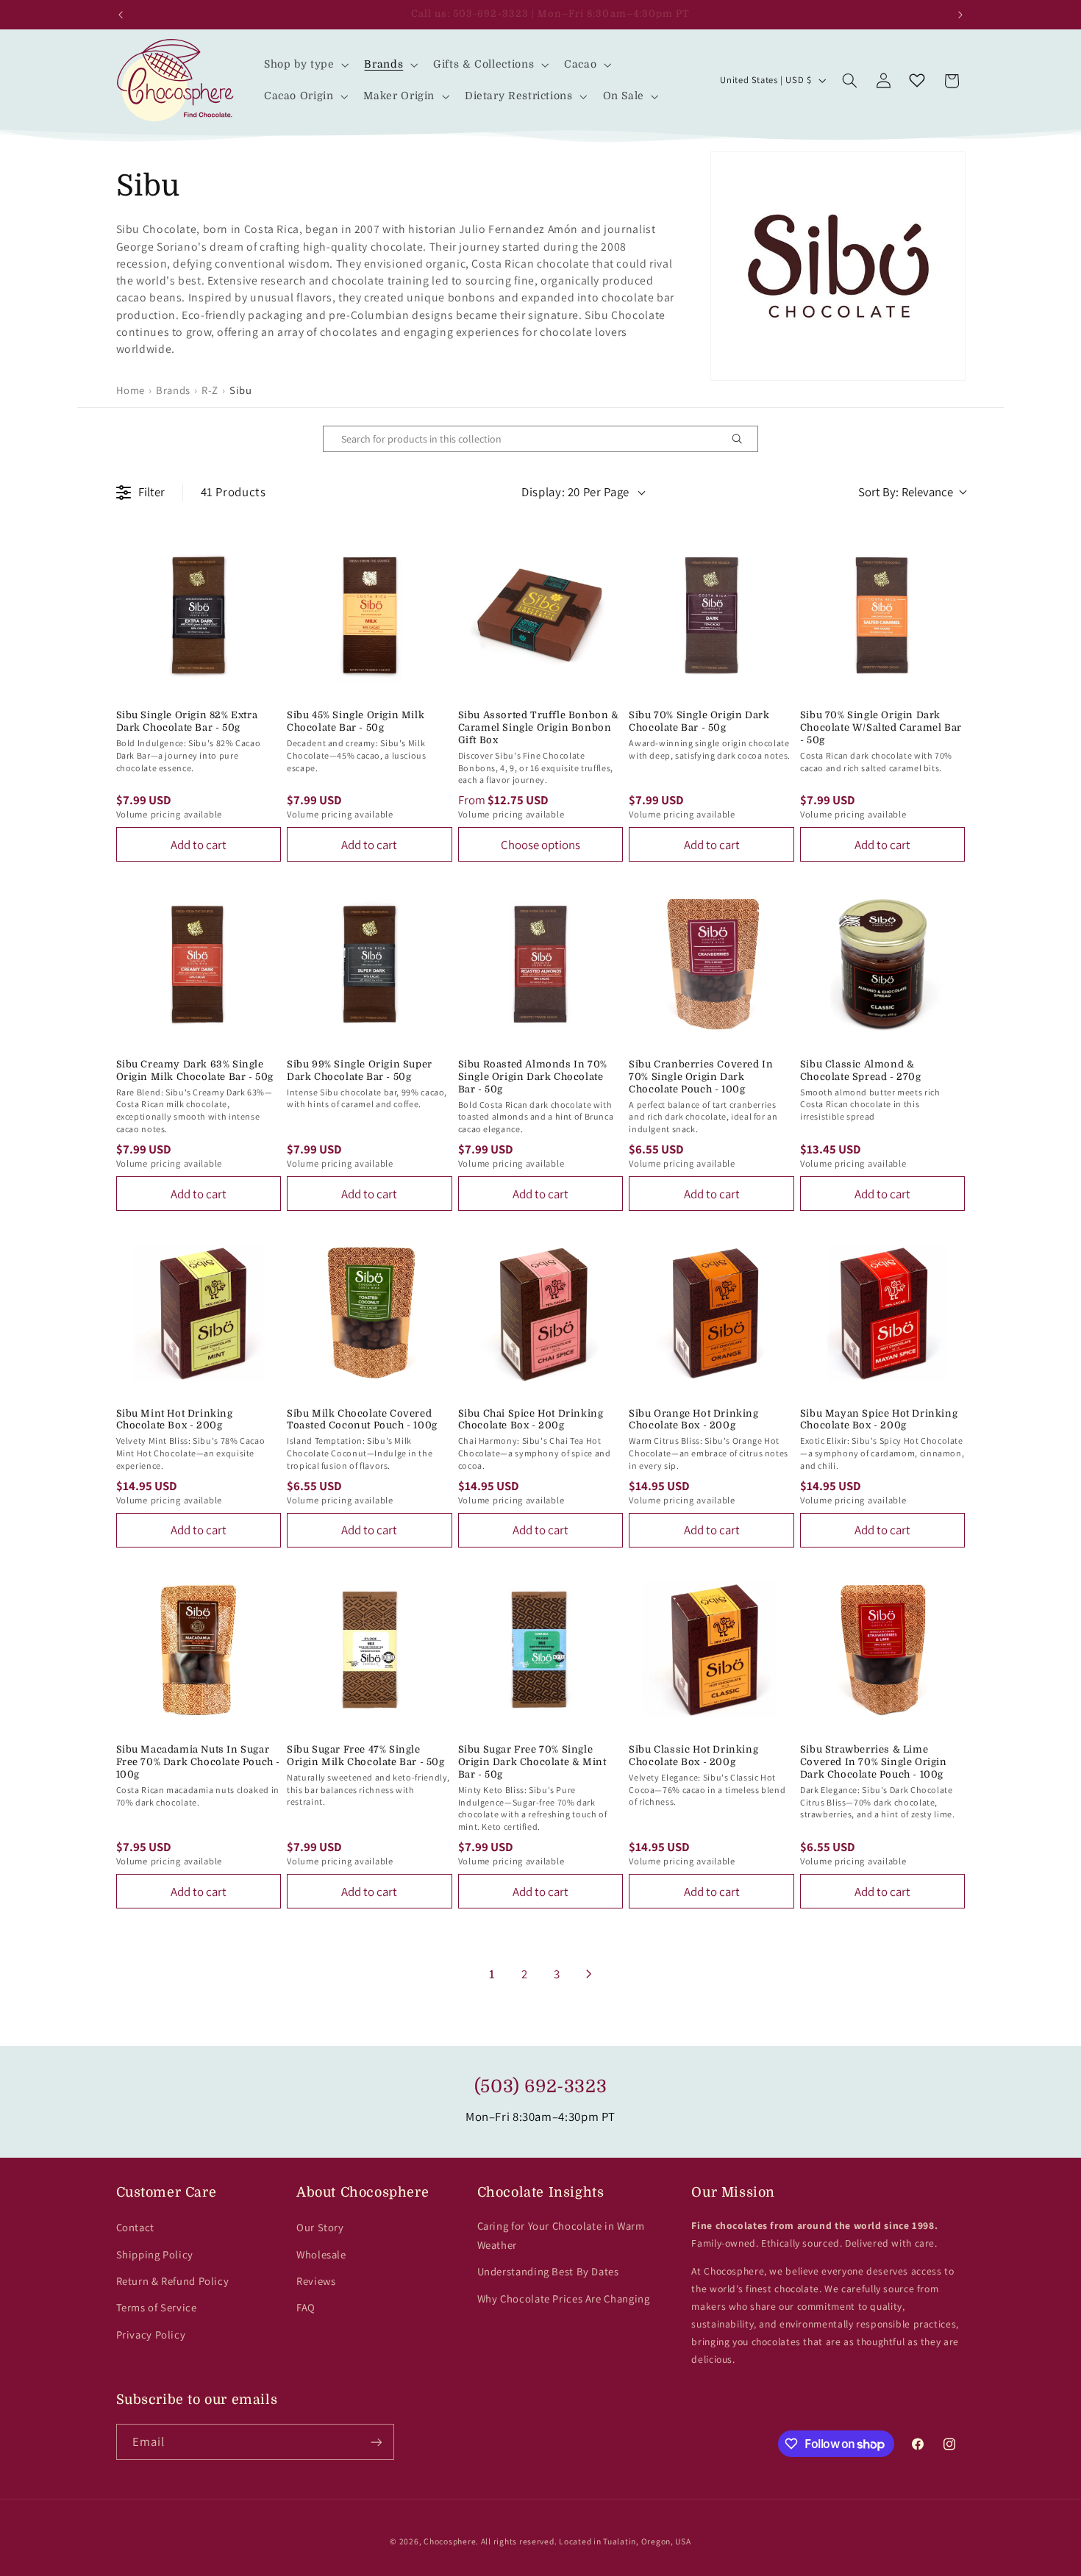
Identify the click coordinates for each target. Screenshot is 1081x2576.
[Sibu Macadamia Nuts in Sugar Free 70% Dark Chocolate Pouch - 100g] (199, 1650)
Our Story (320, 2227)
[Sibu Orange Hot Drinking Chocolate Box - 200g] (711, 1313)
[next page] (589, 1974)
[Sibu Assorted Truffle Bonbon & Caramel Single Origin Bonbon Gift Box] (541, 616)
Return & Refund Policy (173, 2281)
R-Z (210, 390)
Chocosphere (450, 2541)
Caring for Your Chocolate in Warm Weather (561, 2235)
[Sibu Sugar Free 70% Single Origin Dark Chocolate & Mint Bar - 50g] (541, 1650)
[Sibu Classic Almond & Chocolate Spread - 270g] (883, 964)
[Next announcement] (960, 15)
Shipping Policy (155, 2254)
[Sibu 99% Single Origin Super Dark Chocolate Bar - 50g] (370, 964)
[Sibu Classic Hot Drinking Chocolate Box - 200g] (711, 1650)
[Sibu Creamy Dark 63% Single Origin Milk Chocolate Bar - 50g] (199, 964)
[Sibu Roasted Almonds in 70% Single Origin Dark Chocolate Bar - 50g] (541, 964)
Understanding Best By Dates (548, 2271)
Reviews (316, 2281)
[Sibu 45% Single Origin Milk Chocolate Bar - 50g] (370, 616)
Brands (173, 390)
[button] (305, 64)
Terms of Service (157, 2307)
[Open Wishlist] (917, 81)
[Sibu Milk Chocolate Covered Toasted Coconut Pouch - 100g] (370, 1313)
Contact (135, 2227)
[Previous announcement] (121, 15)
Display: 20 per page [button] (575, 492)
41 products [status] (233, 492)
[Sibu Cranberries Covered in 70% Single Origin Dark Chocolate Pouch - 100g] (711, 964)
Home (131, 390)
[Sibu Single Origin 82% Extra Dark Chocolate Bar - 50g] (199, 616)
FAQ (306, 2307)
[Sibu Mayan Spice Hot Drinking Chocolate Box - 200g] (883, 1313)
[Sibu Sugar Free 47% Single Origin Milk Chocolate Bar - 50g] (370, 1650)
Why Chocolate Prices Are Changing (564, 2298)
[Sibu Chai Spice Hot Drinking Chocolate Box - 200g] (541, 1313)
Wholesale (321, 2254)
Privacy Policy (151, 2334)
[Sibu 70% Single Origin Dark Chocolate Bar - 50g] (711, 616)
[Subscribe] (376, 2442)
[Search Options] (743, 439)
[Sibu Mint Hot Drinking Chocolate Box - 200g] (199, 1313)
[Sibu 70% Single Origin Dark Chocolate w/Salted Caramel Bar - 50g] (883, 616)
